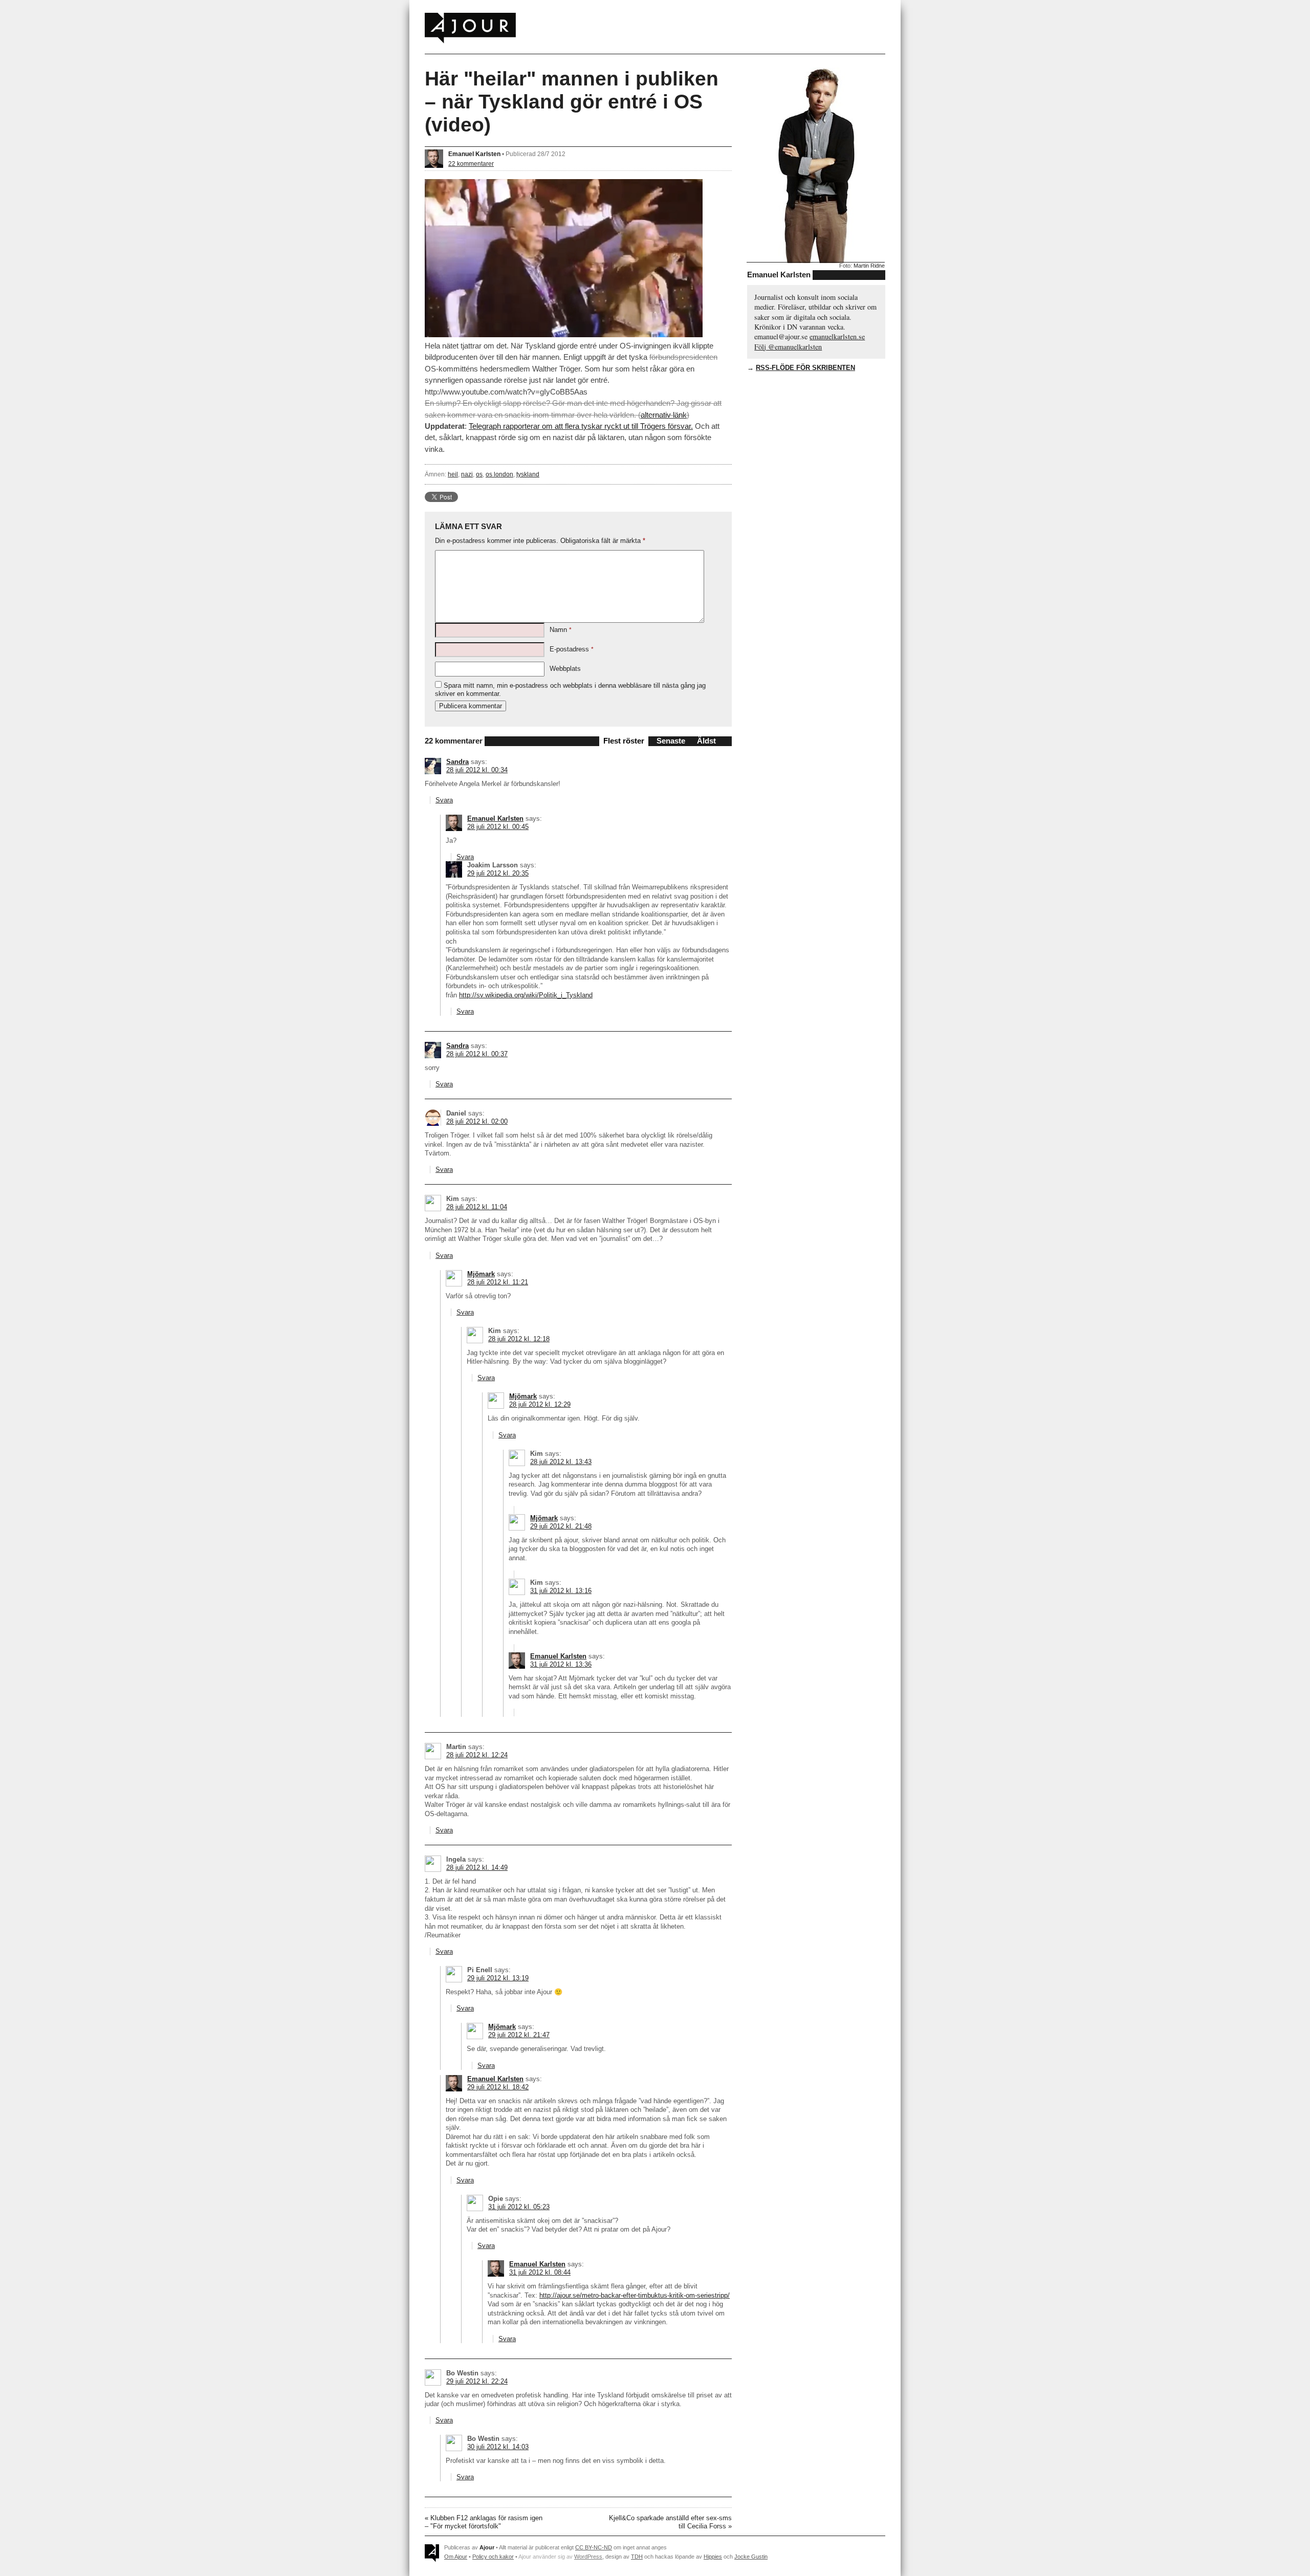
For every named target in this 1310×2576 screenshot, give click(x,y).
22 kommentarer (471, 163)
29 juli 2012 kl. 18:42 (498, 2087)
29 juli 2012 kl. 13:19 (498, 1978)
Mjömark (481, 1274)
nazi (467, 474)
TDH (637, 2557)
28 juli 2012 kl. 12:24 (477, 1755)
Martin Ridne (869, 266)
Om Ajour (456, 2557)
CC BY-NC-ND (594, 2547)
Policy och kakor (493, 2557)
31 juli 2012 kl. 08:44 (540, 2272)
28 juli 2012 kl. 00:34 (477, 770)
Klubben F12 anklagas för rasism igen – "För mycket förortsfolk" (484, 2522)
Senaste (671, 741)
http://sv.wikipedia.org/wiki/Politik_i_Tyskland (526, 995)
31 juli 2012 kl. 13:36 (561, 1664)
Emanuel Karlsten (474, 154)
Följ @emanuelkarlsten (788, 347)
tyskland (528, 474)
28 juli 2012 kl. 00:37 (477, 1054)
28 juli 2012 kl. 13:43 (561, 1462)
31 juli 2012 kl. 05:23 (519, 2207)
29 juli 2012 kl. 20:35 (498, 873)
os (479, 474)
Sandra (457, 762)
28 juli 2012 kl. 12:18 (519, 1339)
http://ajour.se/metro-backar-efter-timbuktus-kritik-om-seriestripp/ (635, 2295)
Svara (444, 800)
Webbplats (565, 669)
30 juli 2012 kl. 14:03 (498, 2447)
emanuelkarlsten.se (837, 336)
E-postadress (572, 649)
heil (453, 474)
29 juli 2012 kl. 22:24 (477, 2381)
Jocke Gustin (751, 2557)
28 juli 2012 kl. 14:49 (477, 1868)
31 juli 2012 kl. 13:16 (561, 1591)
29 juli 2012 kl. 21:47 (519, 2035)
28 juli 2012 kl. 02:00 (477, 1121)
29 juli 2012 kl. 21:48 (561, 1526)
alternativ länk (664, 415)
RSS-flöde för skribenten (805, 368)
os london (499, 474)
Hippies (713, 2557)
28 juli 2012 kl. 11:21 (498, 1282)
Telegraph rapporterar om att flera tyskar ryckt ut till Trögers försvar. (581, 426)
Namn (561, 630)
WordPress (588, 2557)
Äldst (706, 741)
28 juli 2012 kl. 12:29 (540, 1404)
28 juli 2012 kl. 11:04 (477, 1207)
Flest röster (624, 741)
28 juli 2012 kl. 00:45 (498, 827)
